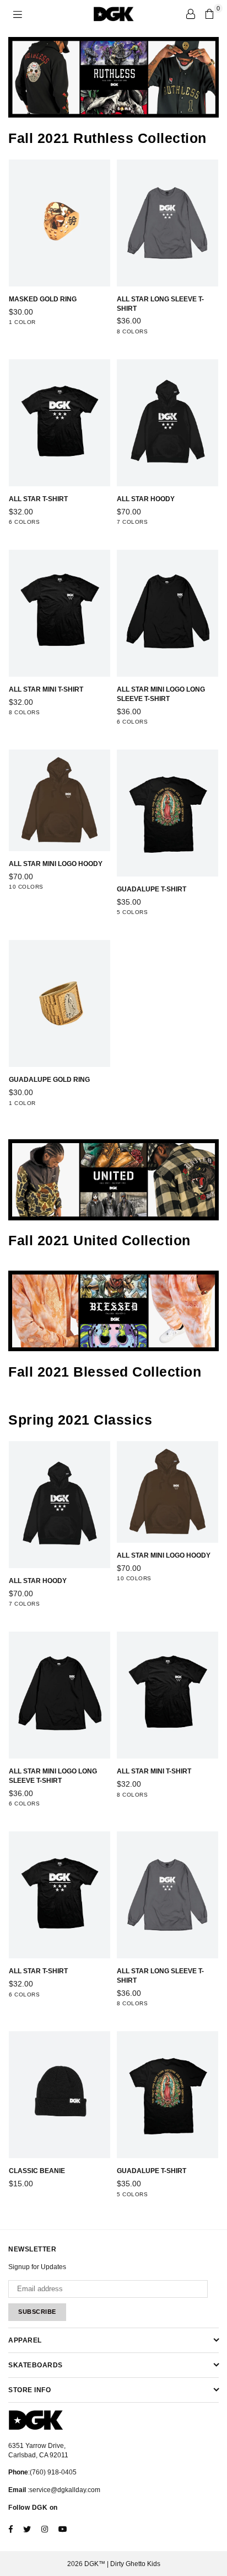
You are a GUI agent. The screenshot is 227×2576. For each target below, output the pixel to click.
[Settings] (191, 14)
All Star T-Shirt (38, 499)
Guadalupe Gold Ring (49, 1080)
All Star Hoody (146, 499)
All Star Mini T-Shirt (46, 689)
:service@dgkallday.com (63, 2490)
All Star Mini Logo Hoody (56, 864)
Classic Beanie (37, 2171)
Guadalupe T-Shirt (152, 889)
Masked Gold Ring (43, 299)
